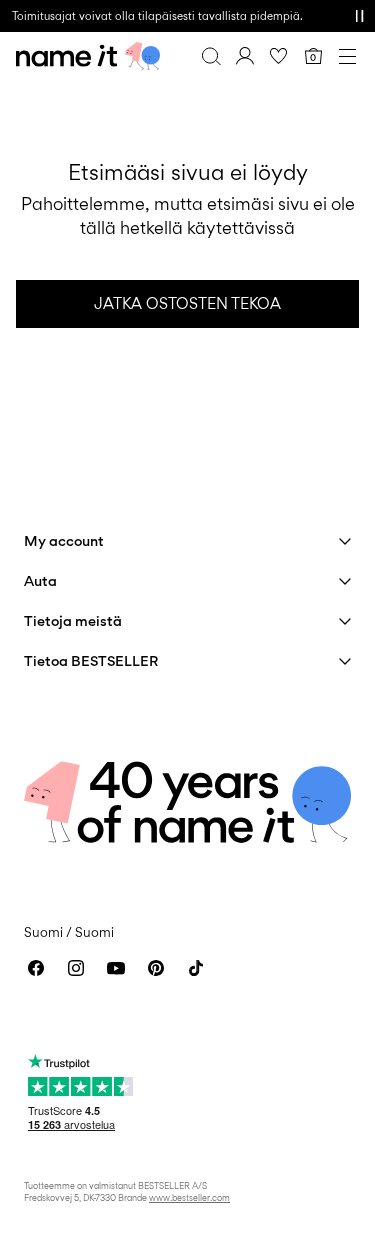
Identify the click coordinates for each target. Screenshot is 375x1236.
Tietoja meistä (73, 620)
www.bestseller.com (189, 1197)
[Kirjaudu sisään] (245, 56)
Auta (40, 580)
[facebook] (36, 968)
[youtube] (116, 968)
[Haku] (211, 56)
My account (64, 540)
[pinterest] (156, 968)
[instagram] (76, 968)
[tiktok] (196, 968)
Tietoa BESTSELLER (91, 660)
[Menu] (347, 56)
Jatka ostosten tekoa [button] (187, 303)
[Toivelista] (279, 56)
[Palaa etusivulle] (88, 56)
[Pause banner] (359, 16)
